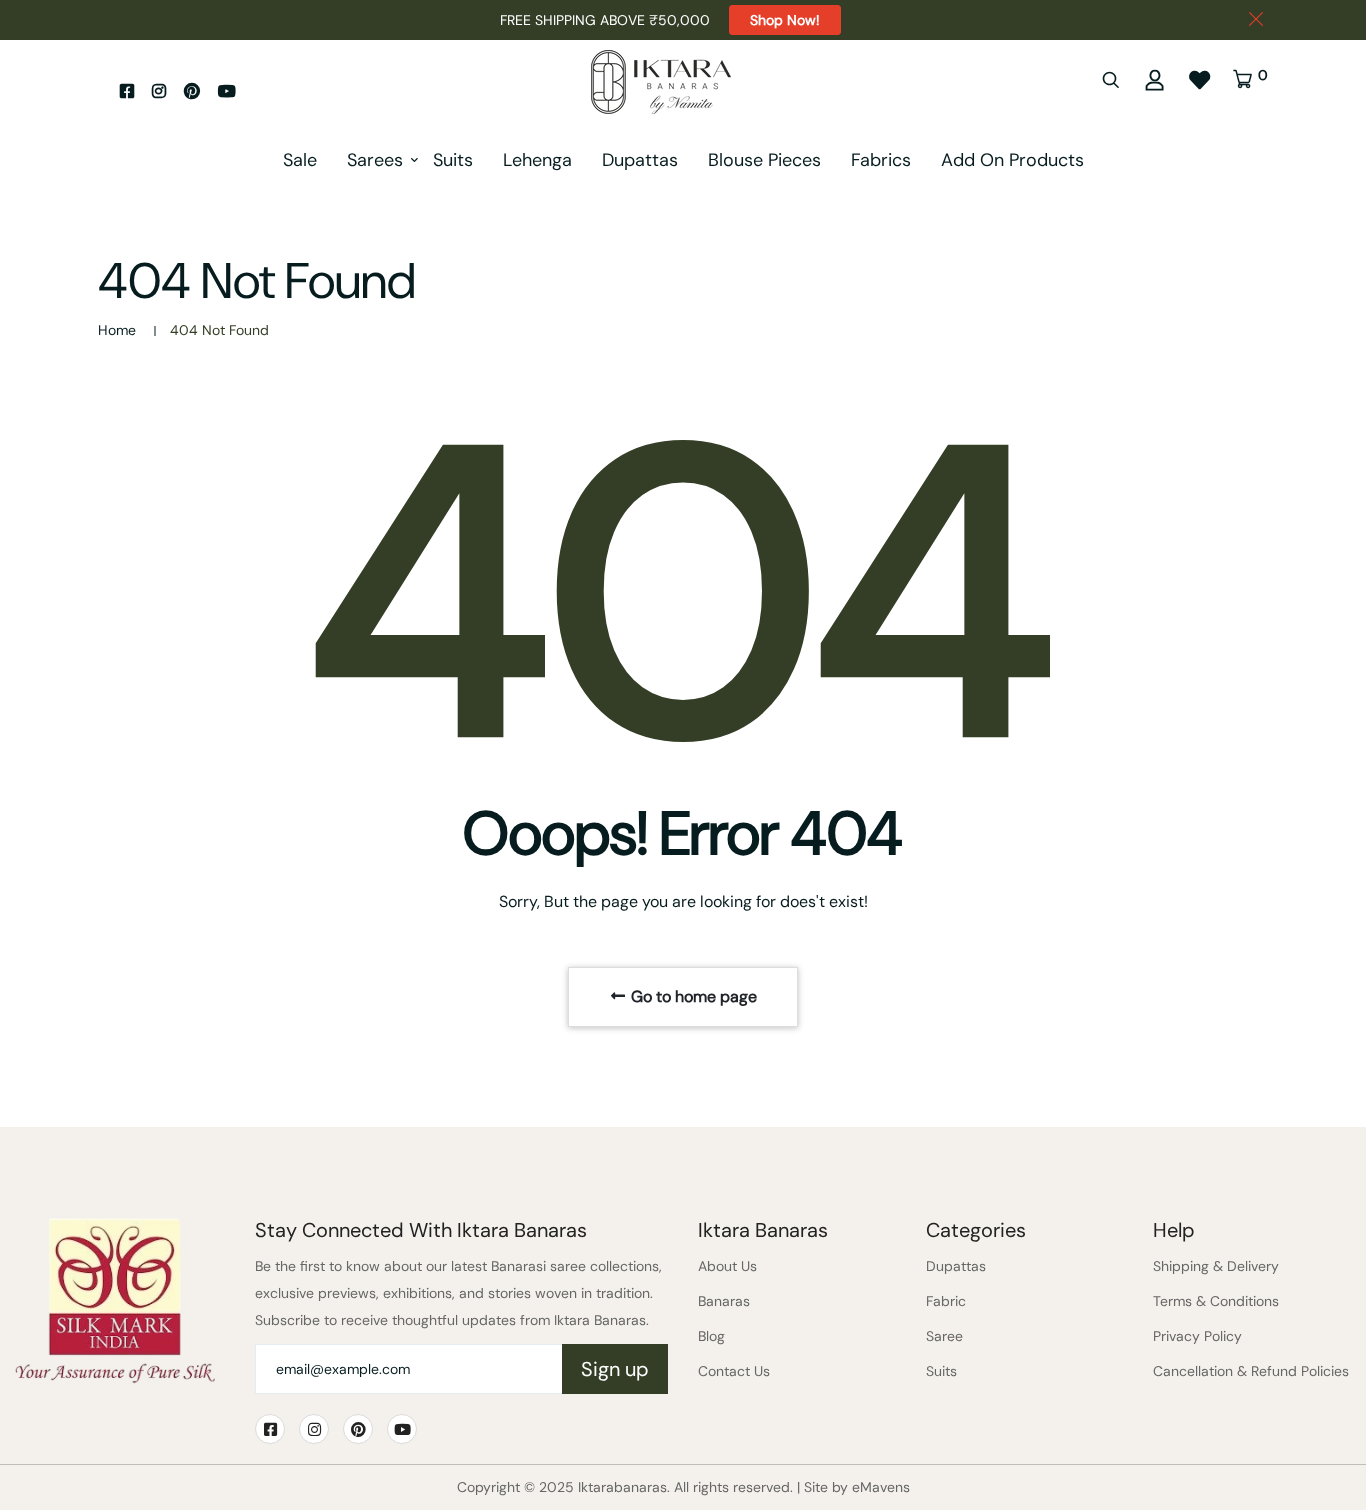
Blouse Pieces (764, 160)
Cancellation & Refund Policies (1251, 1371)
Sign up (615, 1369)
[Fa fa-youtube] (227, 91)
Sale (300, 160)
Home (117, 330)
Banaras (724, 1301)
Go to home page (692, 996)
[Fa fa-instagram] (159, 91)
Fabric (946, 1301)
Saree (944, 1336)
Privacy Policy (1197, 1336)
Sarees (375, 160)
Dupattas (640, 160)
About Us (727, 1266)
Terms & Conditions (1216, 1301)
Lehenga (537, 160)
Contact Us (734, 1371)
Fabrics (881, 160)
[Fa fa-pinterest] (192, 91)
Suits (453, 160)
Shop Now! (785, 20)
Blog (711, 1336)
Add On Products (1012, 160)
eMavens (881, 1487)
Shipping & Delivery (1216, 1266)
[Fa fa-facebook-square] (127, 91)
